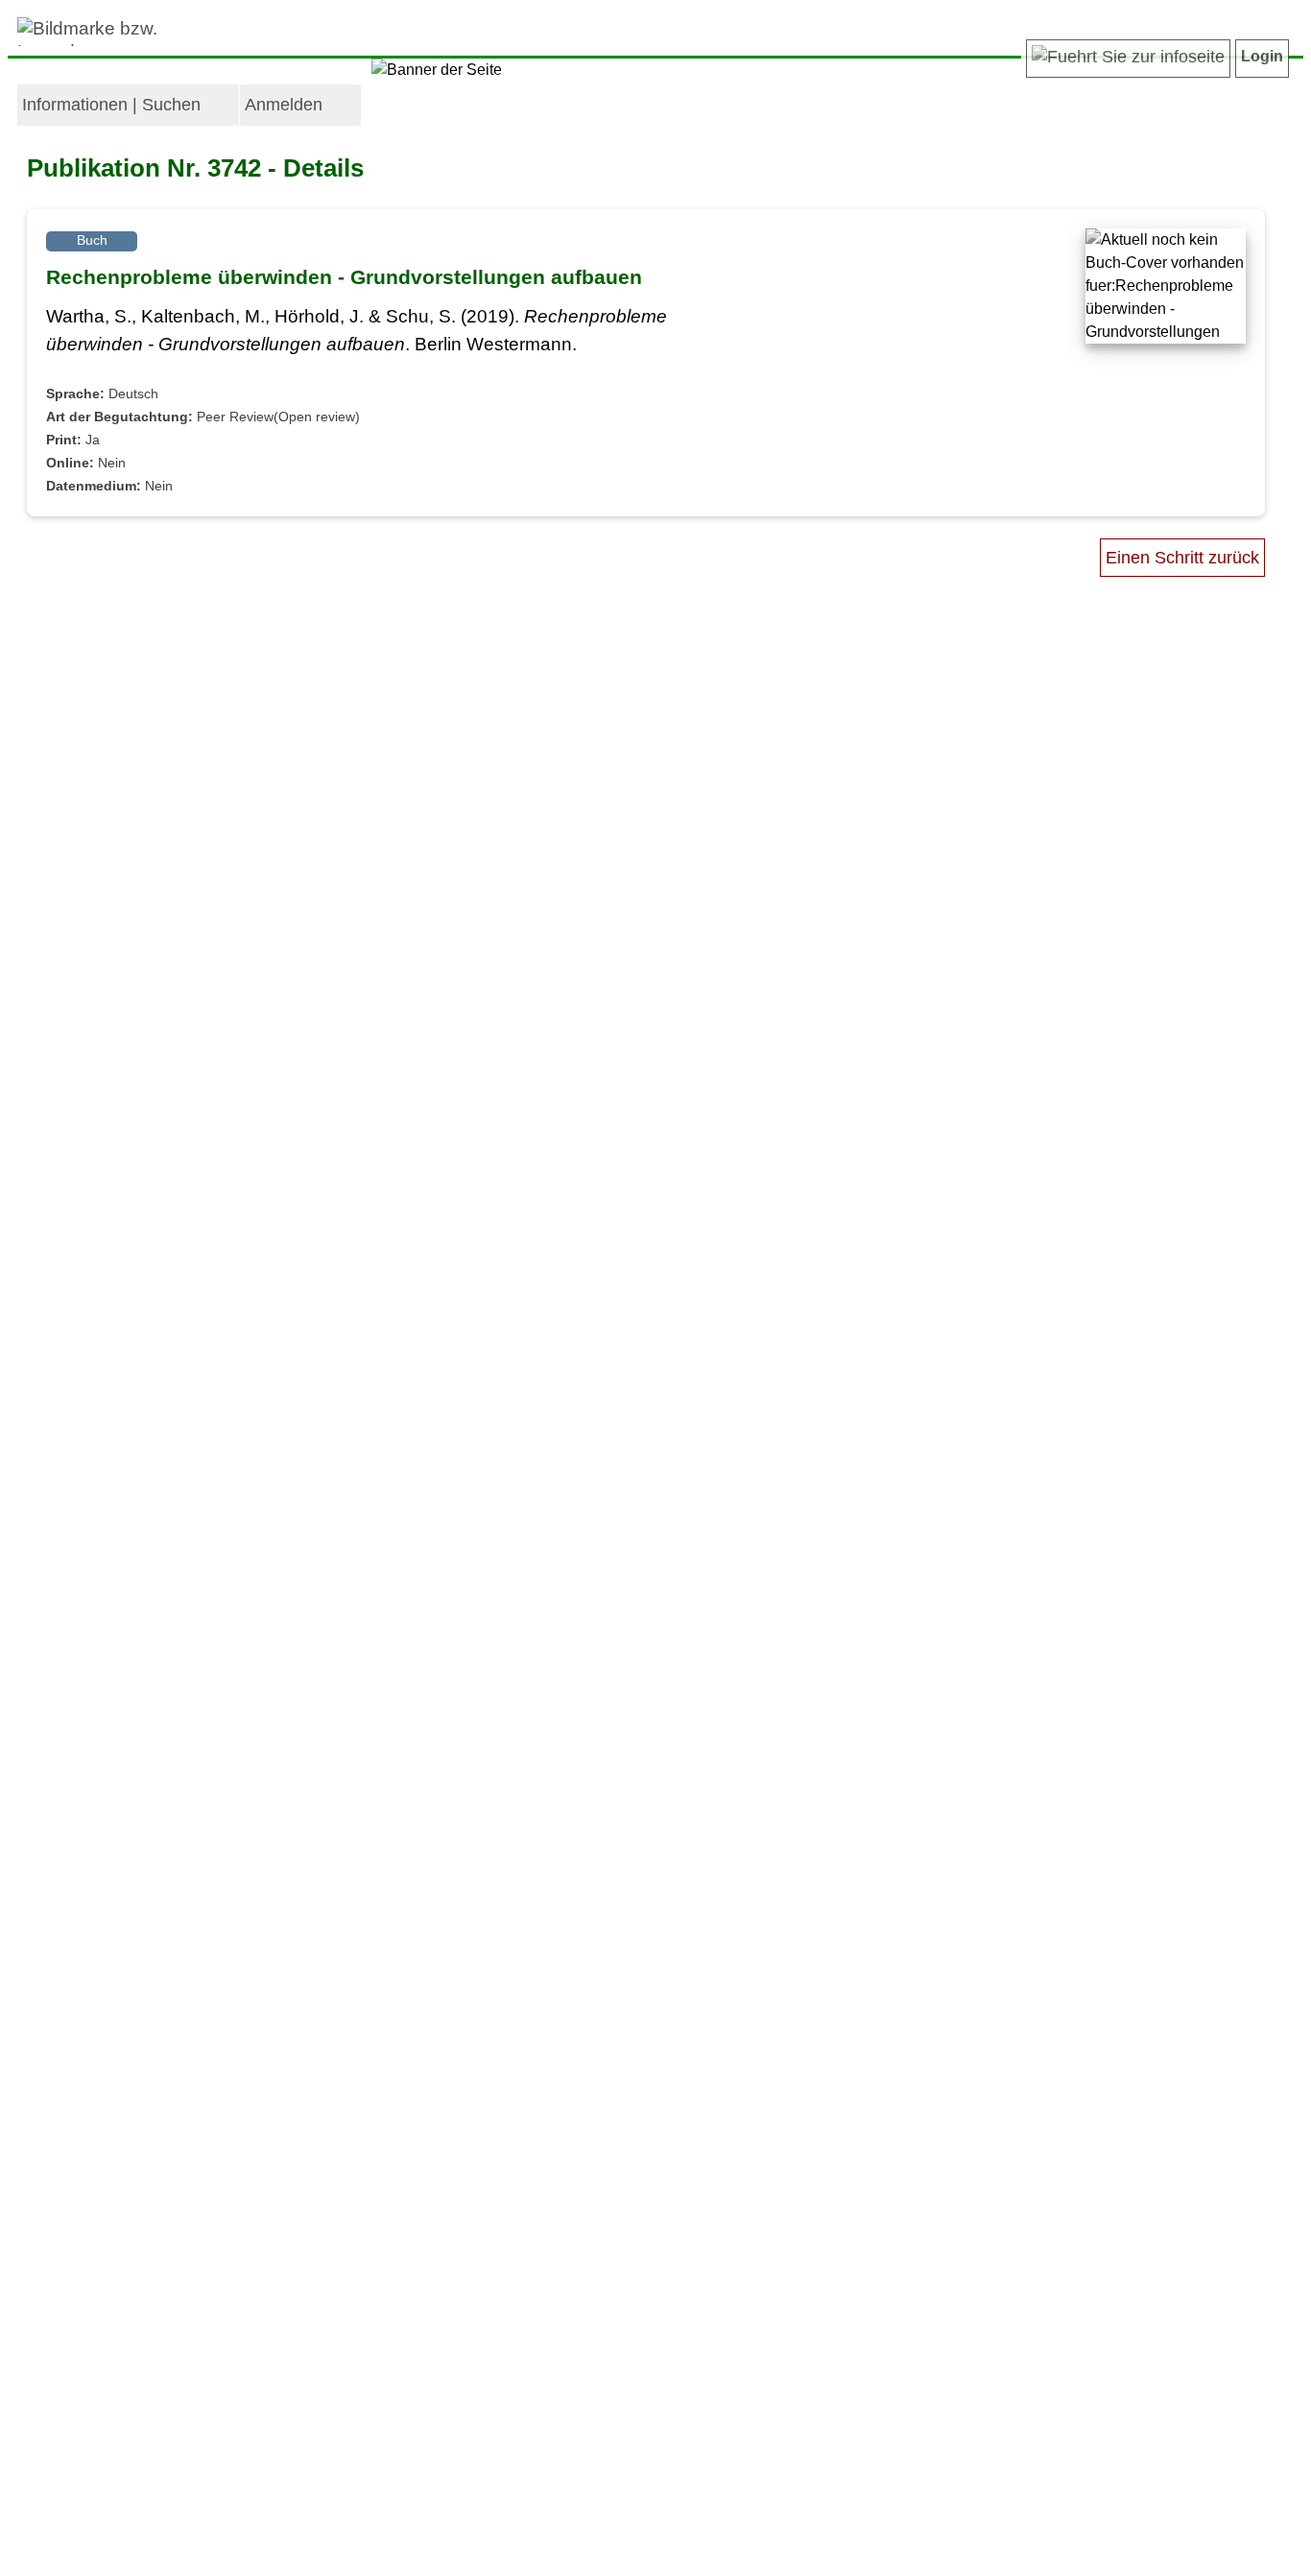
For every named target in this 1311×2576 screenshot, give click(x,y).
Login (1262, 56)
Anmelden (284, 105)
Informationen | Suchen (111, 105)
